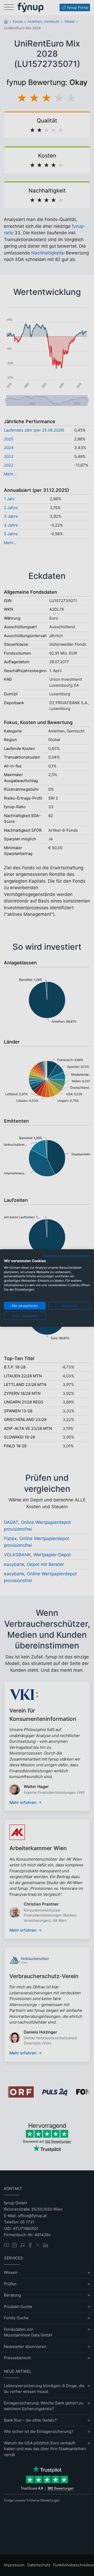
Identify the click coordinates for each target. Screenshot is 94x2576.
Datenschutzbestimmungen (67, 1256)
